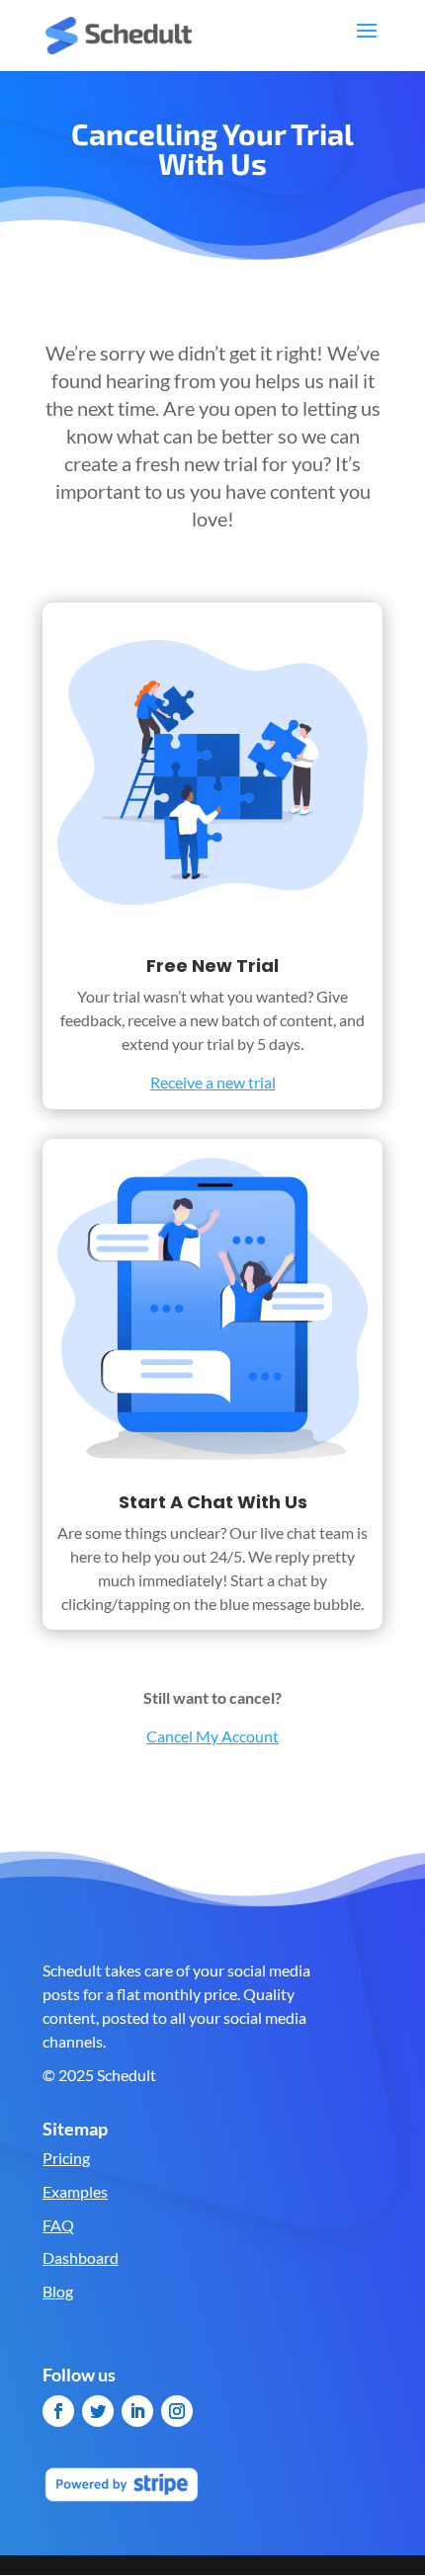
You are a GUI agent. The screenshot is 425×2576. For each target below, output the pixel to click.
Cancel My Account (212, 1736)
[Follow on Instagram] (177, 2411)
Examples (75, 2191)
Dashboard (81, 2257)
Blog (58, 2291)
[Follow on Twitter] (98, 2411)
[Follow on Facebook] (58, 2411)
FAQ (58, 2225)
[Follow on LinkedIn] (137, 2411)
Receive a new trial (213, 1082)
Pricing (66, 2158)
